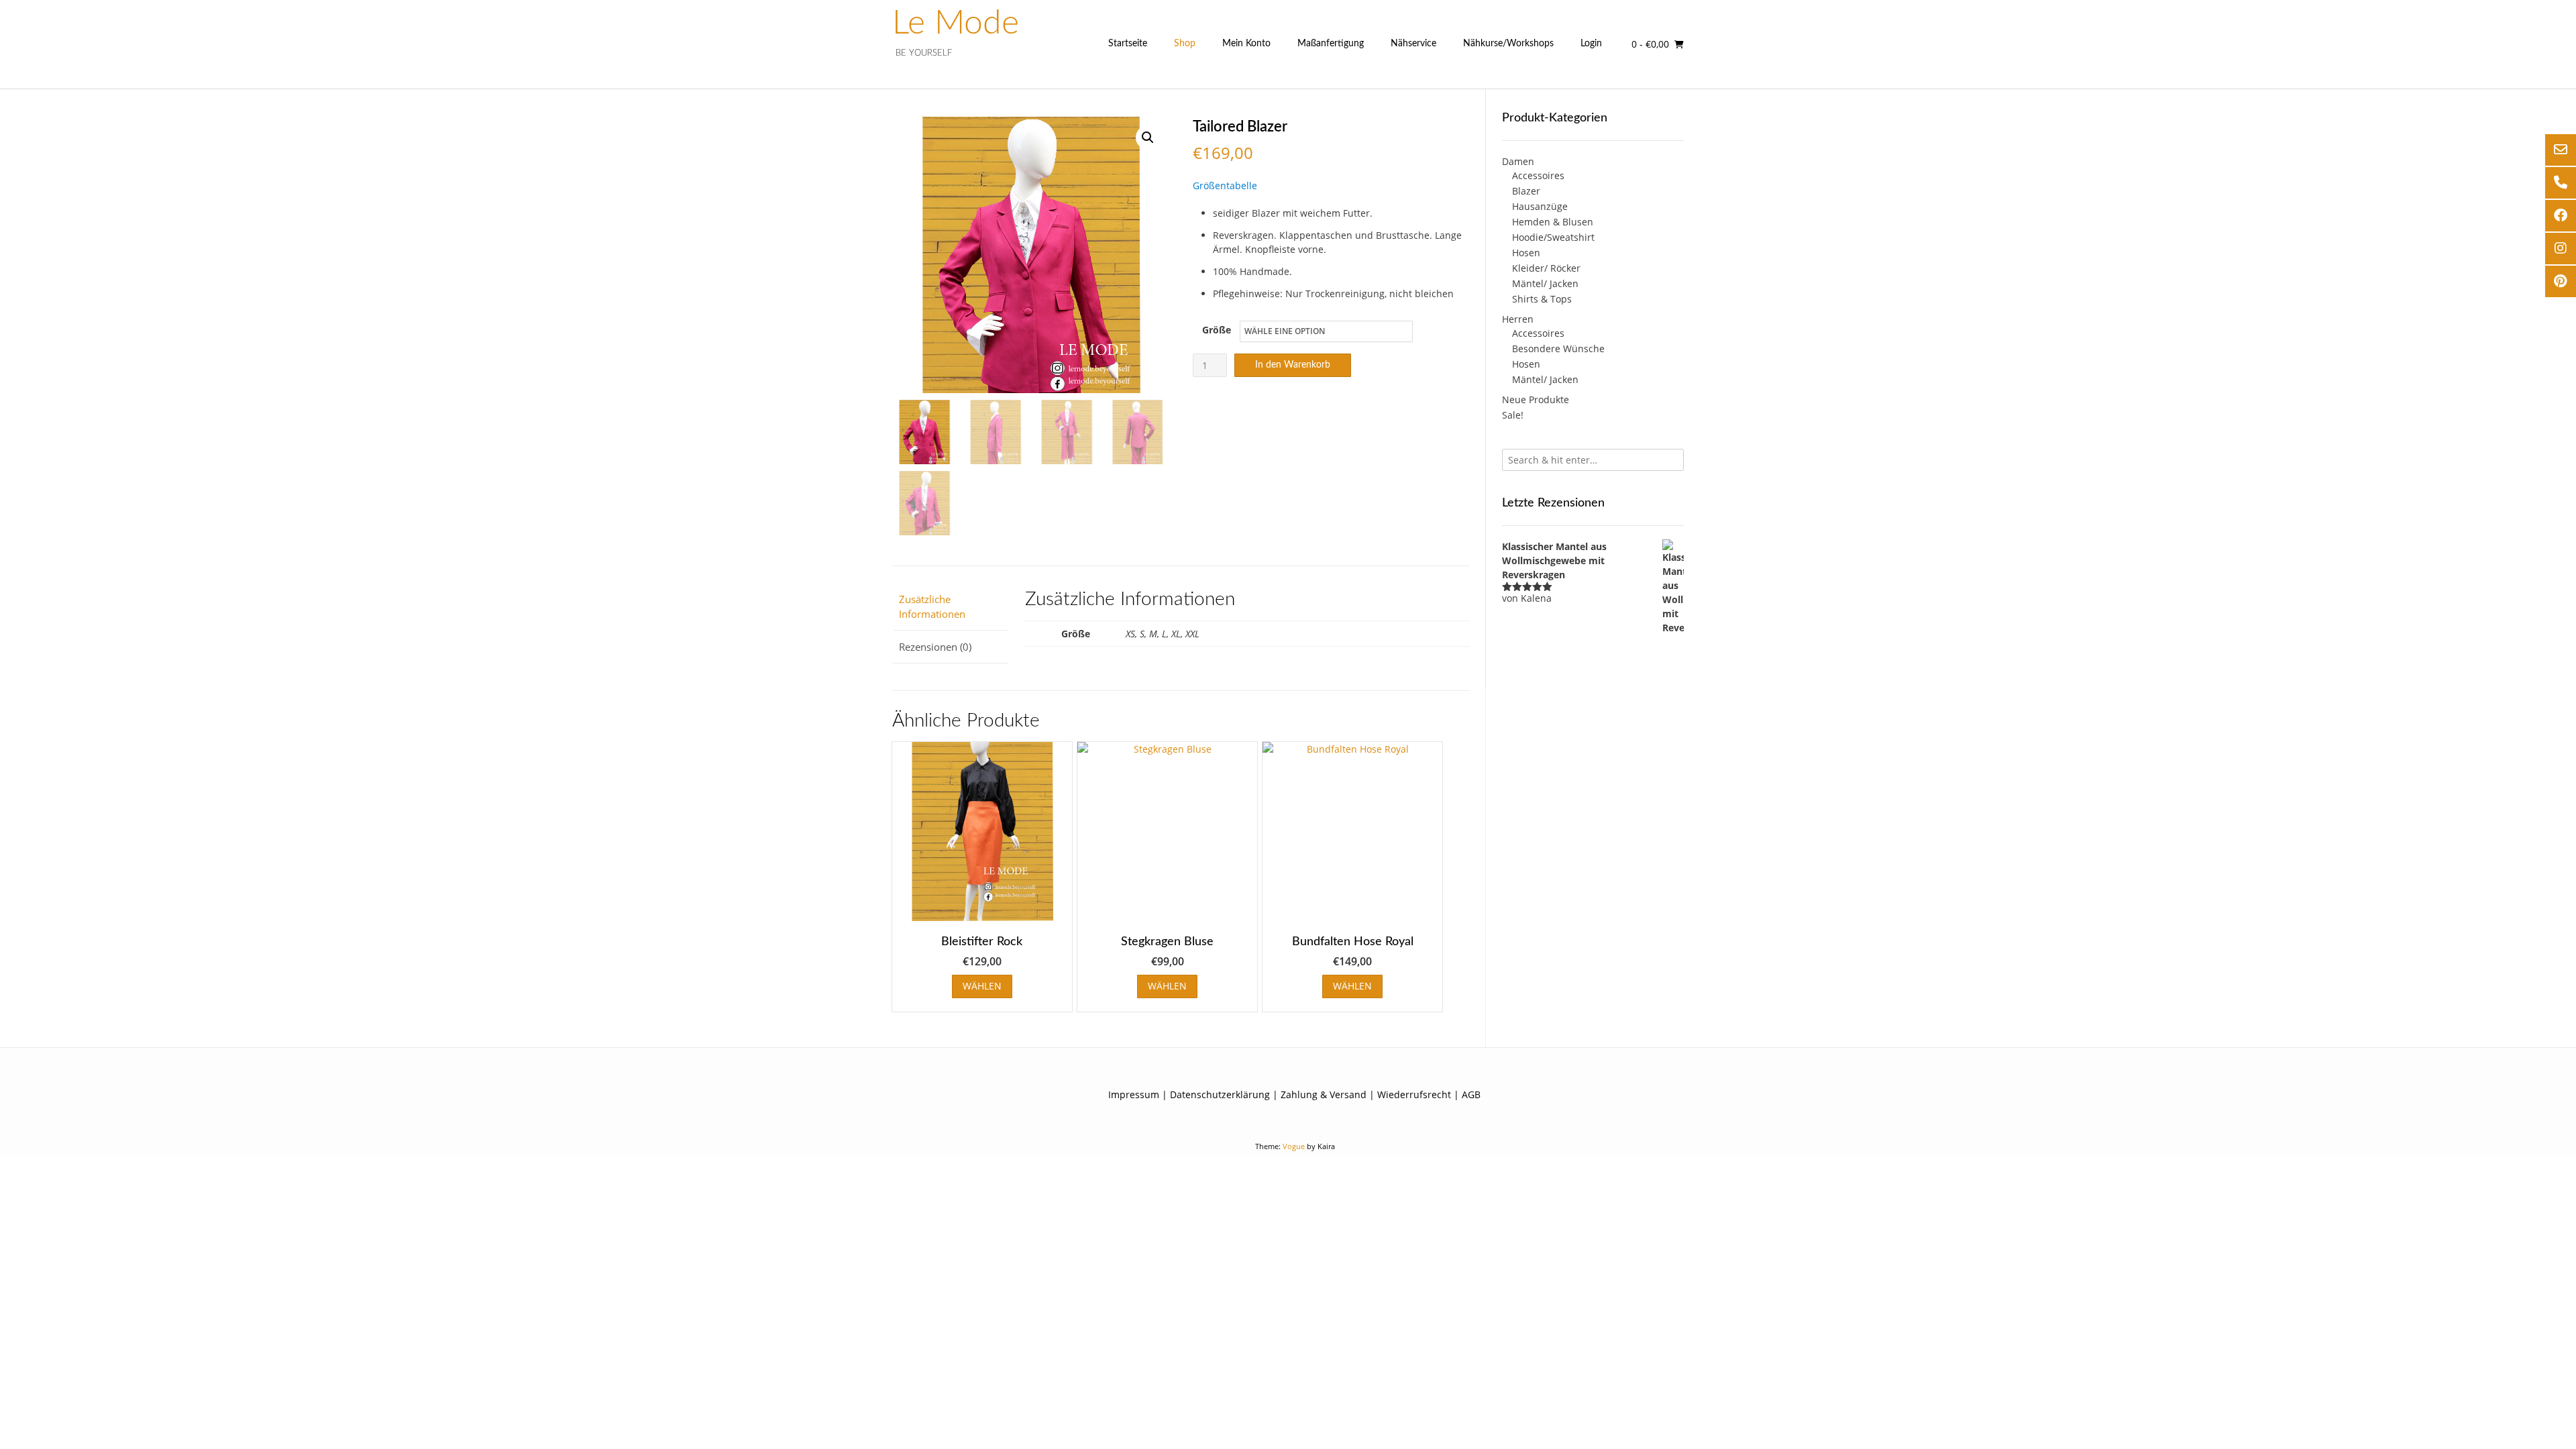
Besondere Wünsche (1558, 348)
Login (1591, 44)
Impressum (1134, 1094)
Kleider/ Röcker (1546, 268)
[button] (1148, 138)
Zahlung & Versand (1324, 1094)
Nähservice (1413, 44)
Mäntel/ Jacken (1545, 283)
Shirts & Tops (1542, 299)
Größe (1217, 330)
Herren (1518, 319)
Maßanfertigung (1331, 44)
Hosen (1526, 253)
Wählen (982, 986)
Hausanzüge (1540, 206)
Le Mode (956, 23)
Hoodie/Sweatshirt (1553, 237)
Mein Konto (1246, 44)
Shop (1185, 44)
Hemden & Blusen (1553, 222)
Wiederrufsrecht (1414, 1094)
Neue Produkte (1536, 399)
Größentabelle (1225, 185)
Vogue (1294, 1146)
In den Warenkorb (1293, 365)
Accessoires (1538, 175)
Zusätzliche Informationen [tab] (932, 607)
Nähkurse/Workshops (1508, 44)
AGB (1471, 1094)
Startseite (1128, 44)
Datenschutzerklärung (1220, 1094)
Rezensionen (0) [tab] (935, 647)
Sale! (1513, 415)
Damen (1518, 161)
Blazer (1526, 191)
